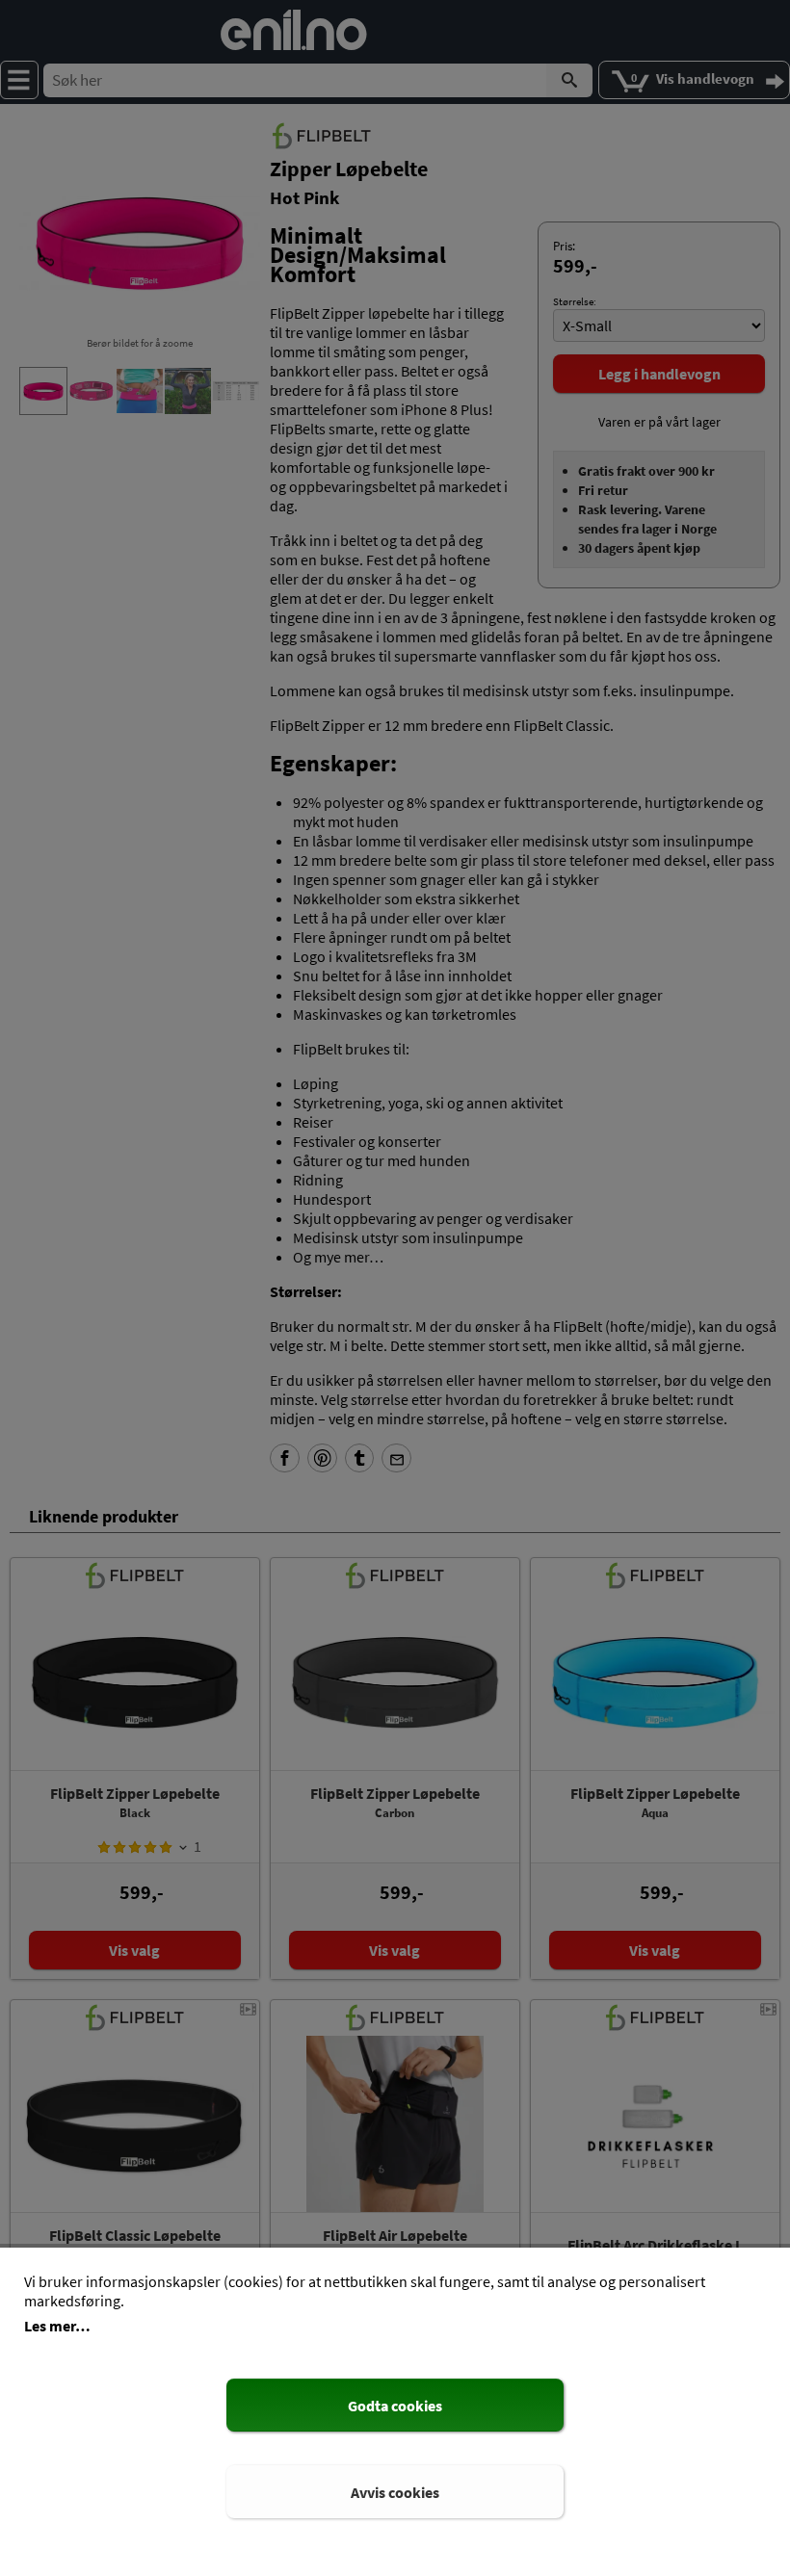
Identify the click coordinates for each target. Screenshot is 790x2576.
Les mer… (57, 2326)
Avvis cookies (395, 2492)
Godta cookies (395, 2406)
